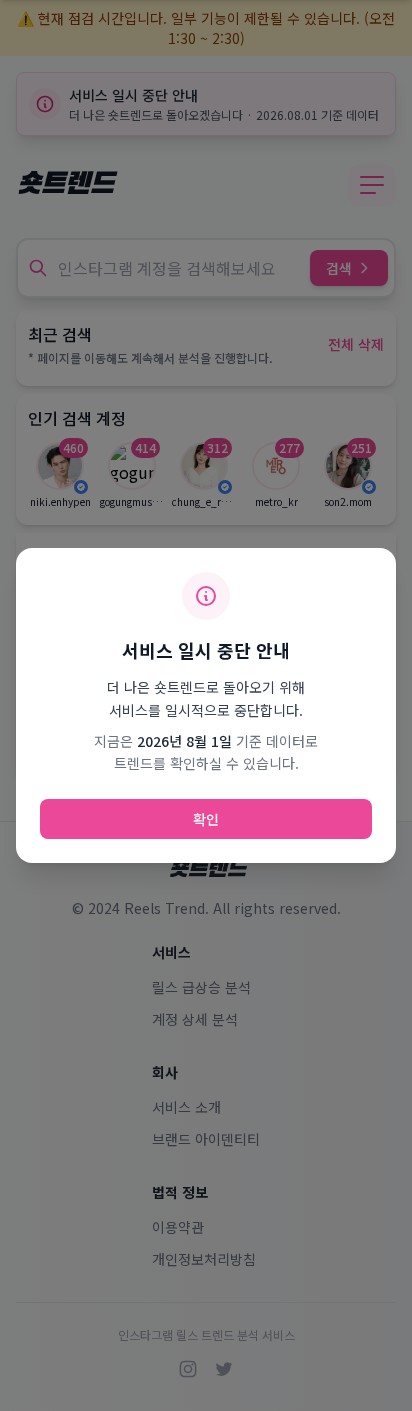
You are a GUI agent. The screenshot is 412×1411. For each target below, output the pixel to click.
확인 (206, 819)
